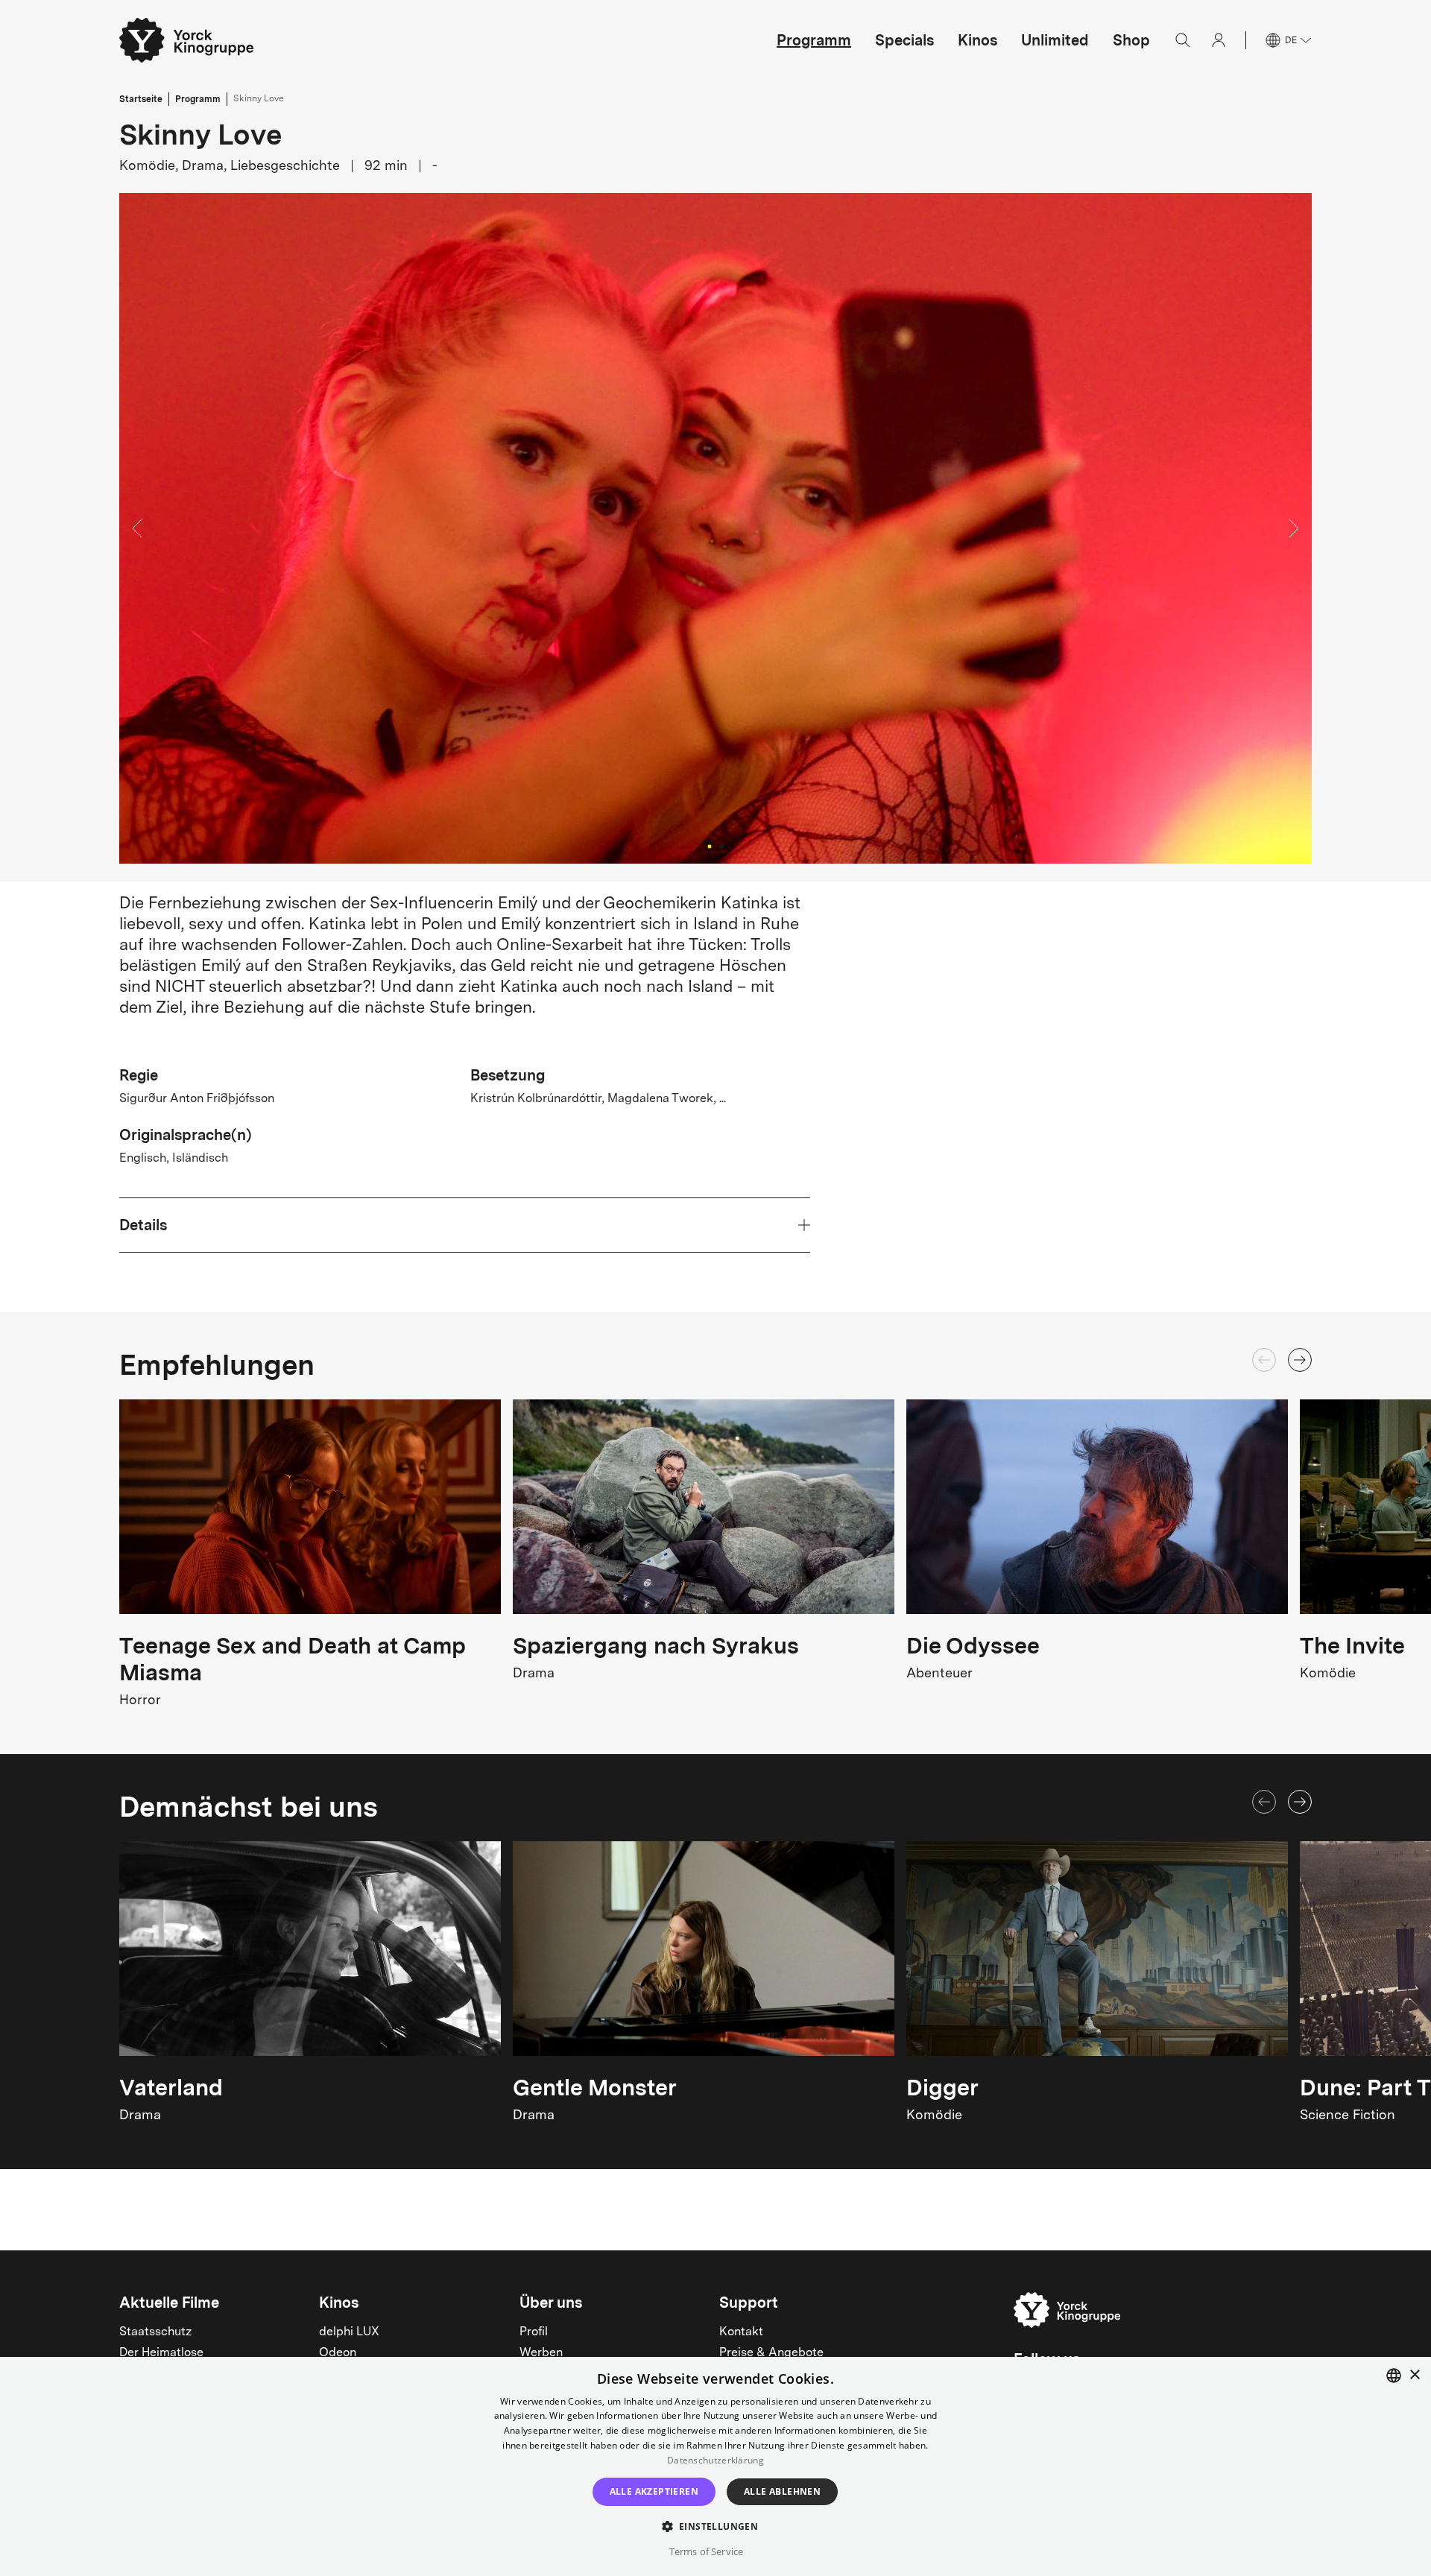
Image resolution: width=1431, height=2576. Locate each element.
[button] (715, 528)
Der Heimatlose (161, 2353)
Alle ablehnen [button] (782, 2491)
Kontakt (741, 2332)
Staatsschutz (155, 2332)
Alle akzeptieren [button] (654, 2491)
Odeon (338, 2353)
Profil (534, 2332)
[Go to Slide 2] (721, 846)
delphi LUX (349, 2332)
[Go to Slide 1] (709, 846)
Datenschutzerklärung (715, 2460)
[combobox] (1394, 2376)
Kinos (977, 40)
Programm (814, 40)
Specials (904, 40)
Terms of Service (706, 2551)
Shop (1131, 40)
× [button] (1414, 2375)
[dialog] (715, 2466)
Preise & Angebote (771, 2353)
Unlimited (1055, 40)
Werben (541, 2353)
